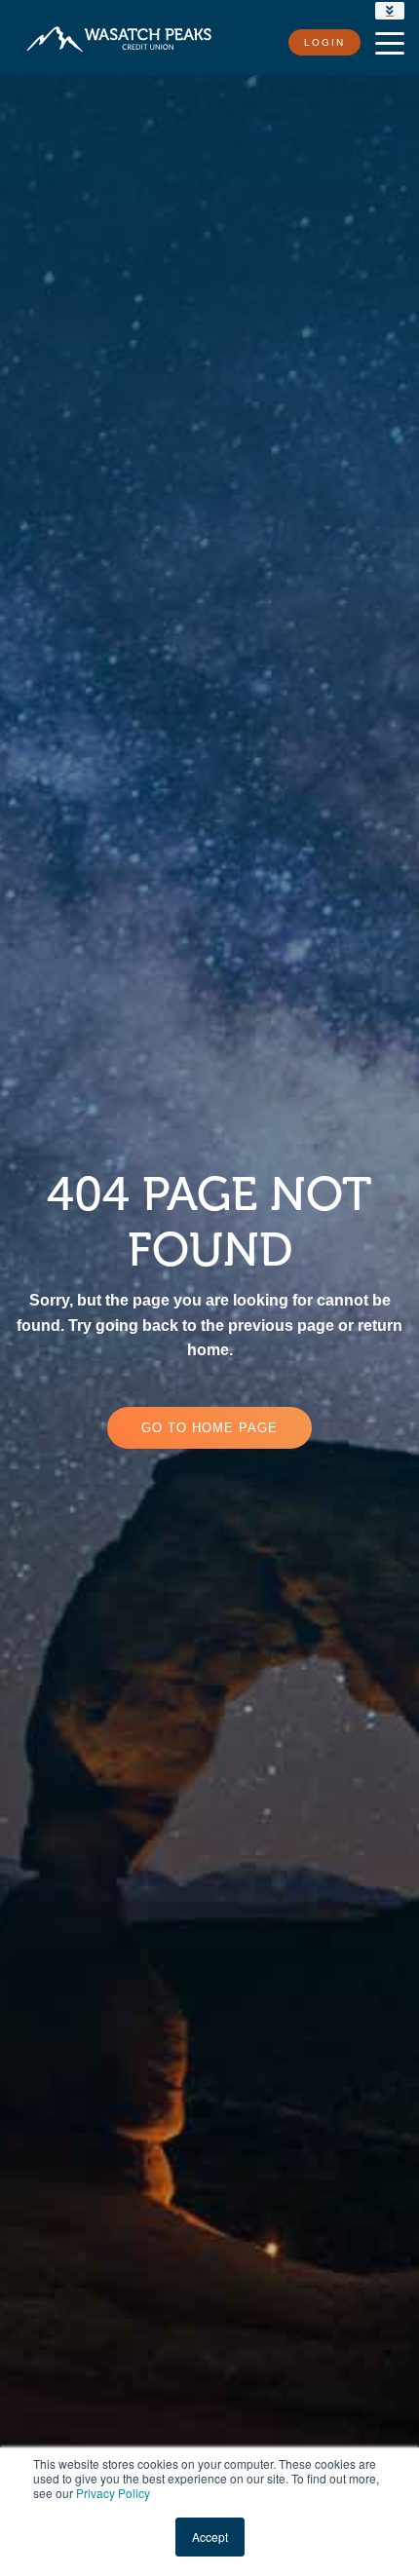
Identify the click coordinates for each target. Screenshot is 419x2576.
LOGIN (324, 42)
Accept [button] (210, 2537)
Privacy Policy (113, 2493)
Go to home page (209, 1428)
